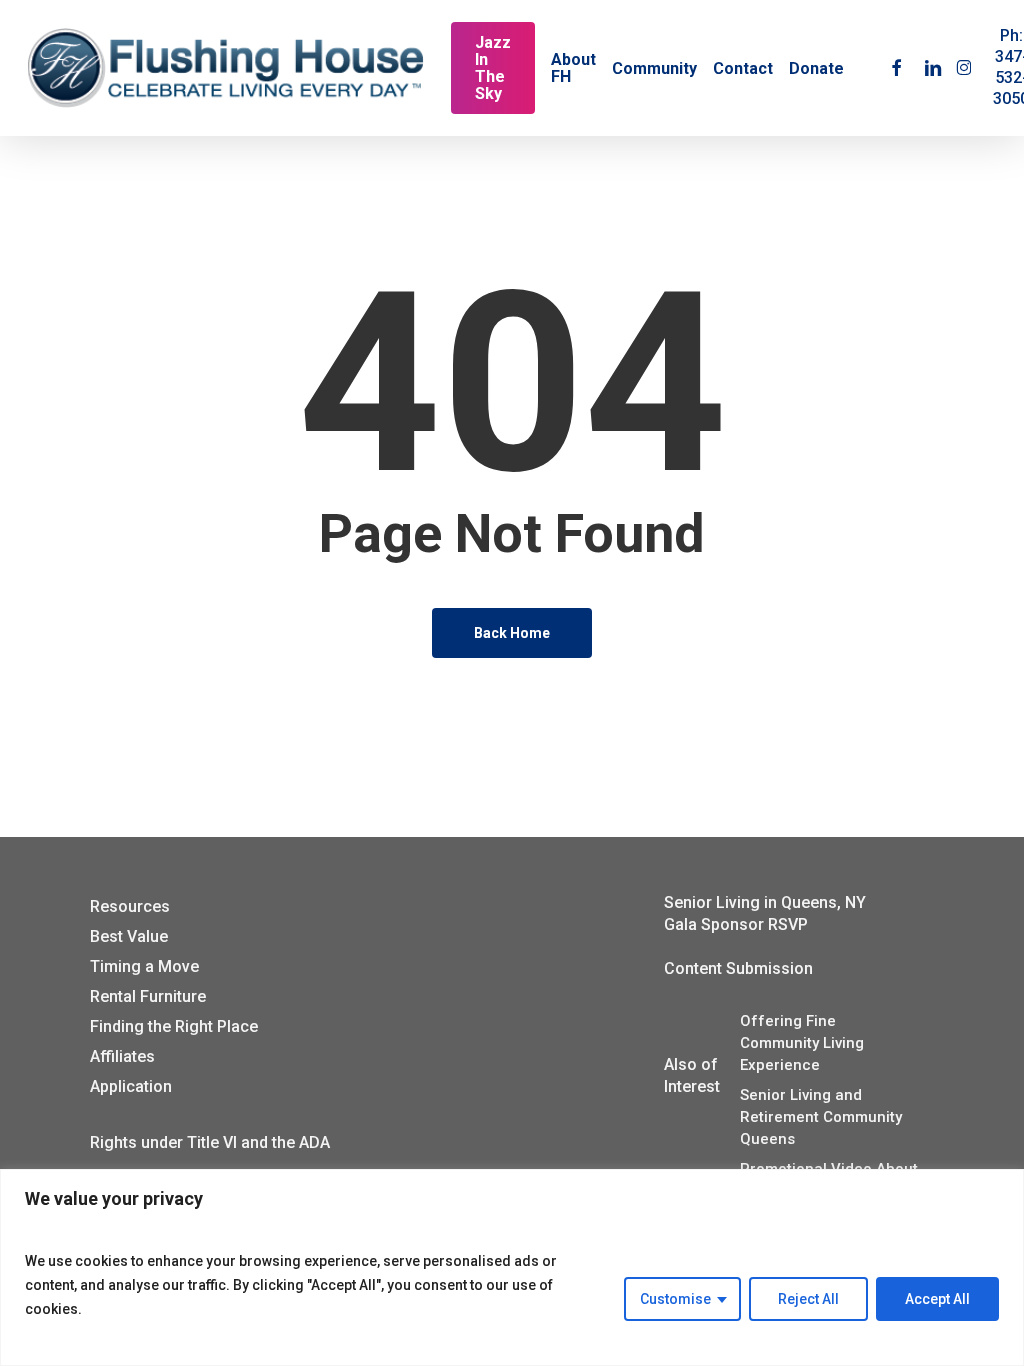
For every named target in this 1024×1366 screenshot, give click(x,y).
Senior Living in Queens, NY (765, 902)
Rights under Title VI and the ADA (210, 1142)
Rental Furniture (148, 996)
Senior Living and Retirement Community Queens (821, 1117)
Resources (130, 906)
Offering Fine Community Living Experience (802, 1043)
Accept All (937, 1299)
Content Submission (738, 968)
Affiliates (122, 1056)
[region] (512, 1267)
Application (131, 1086)
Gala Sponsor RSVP (736, 924)
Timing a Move (144, 966)
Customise (675, 1299)
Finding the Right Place (174, 1026)
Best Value (129, 936)
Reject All (808, 1299)
